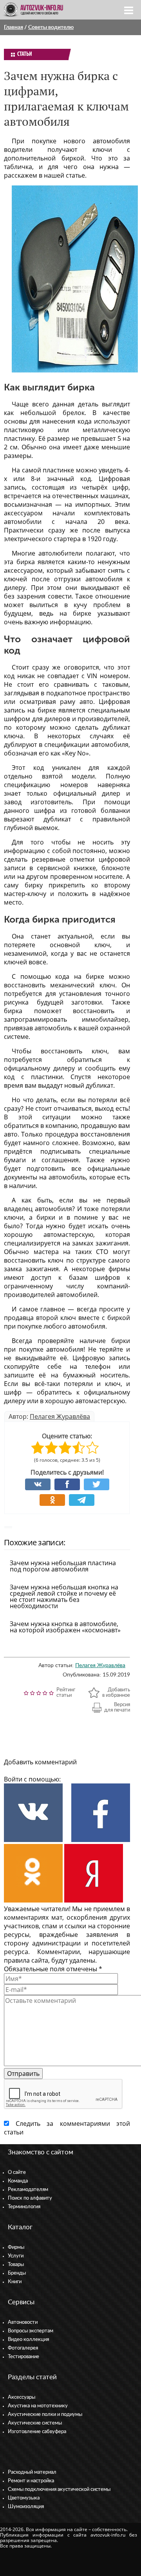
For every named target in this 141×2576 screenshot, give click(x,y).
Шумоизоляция (26, 2507)
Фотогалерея (23, 2348)
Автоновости (23, 2322)
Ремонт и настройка (31, 2481)
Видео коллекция (28, 2340)
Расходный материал (32, 2472)
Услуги (16, 2256)
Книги (15, 2282)
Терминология (24, 2207)
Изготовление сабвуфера (37, 2432)
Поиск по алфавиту (30, 2198)
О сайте (17, 2172)
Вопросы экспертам (31, 2331)
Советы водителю (51, 27)
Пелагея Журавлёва (60, 1416)
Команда (18, 2181)
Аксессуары (22, 2397)
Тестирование (23, 2357)
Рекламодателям (28, 2190)
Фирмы (16, 2247)
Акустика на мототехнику (38, 2406)
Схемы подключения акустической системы (59, 2490)
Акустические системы (35, 2423)
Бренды (17, 2273)
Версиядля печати (117, 1708)
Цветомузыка (24, 2498)
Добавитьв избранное (116, 1693)
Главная (14, 27)
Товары (16, 2265)
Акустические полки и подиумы (45, 2415)
